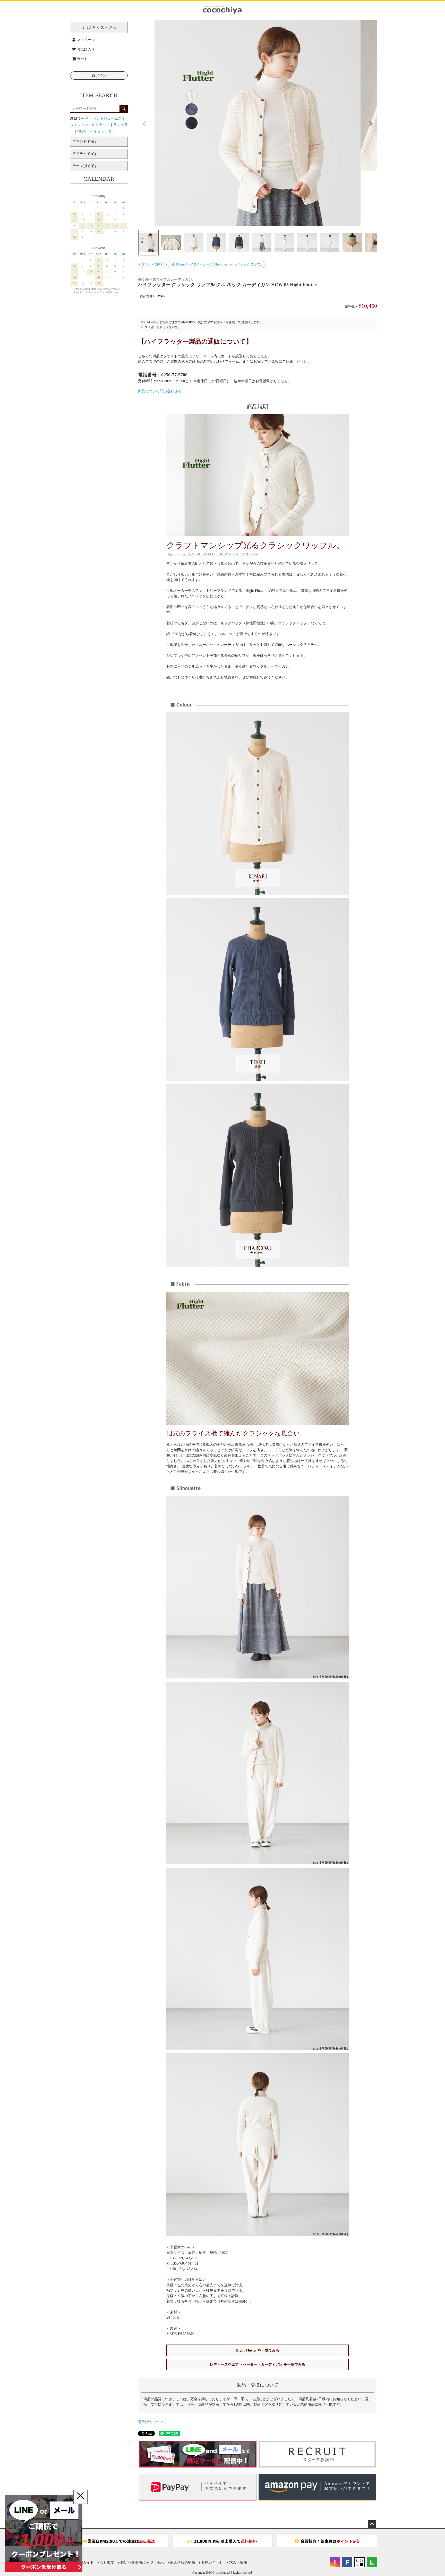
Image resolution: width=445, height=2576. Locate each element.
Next (371, 124)
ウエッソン (79, 125)
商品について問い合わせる (160, 391)
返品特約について (152, 2422)
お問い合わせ (212, 2562)
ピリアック (101, 125)
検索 (123, 109)
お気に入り (86, 49)
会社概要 (107, 2562)
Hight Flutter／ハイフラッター (189, 264)
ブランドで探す (152, 264)
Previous (144, 124)
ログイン (99, 76)
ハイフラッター (102, 131)
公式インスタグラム (96, 292)
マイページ (86, 40)
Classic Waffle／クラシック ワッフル (239, 264)
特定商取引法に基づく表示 (142, 2562)
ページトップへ (372, 2524)
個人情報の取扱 (183, 2562)
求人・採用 (238, 2562)
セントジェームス (107, 118)
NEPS (82, 131)
